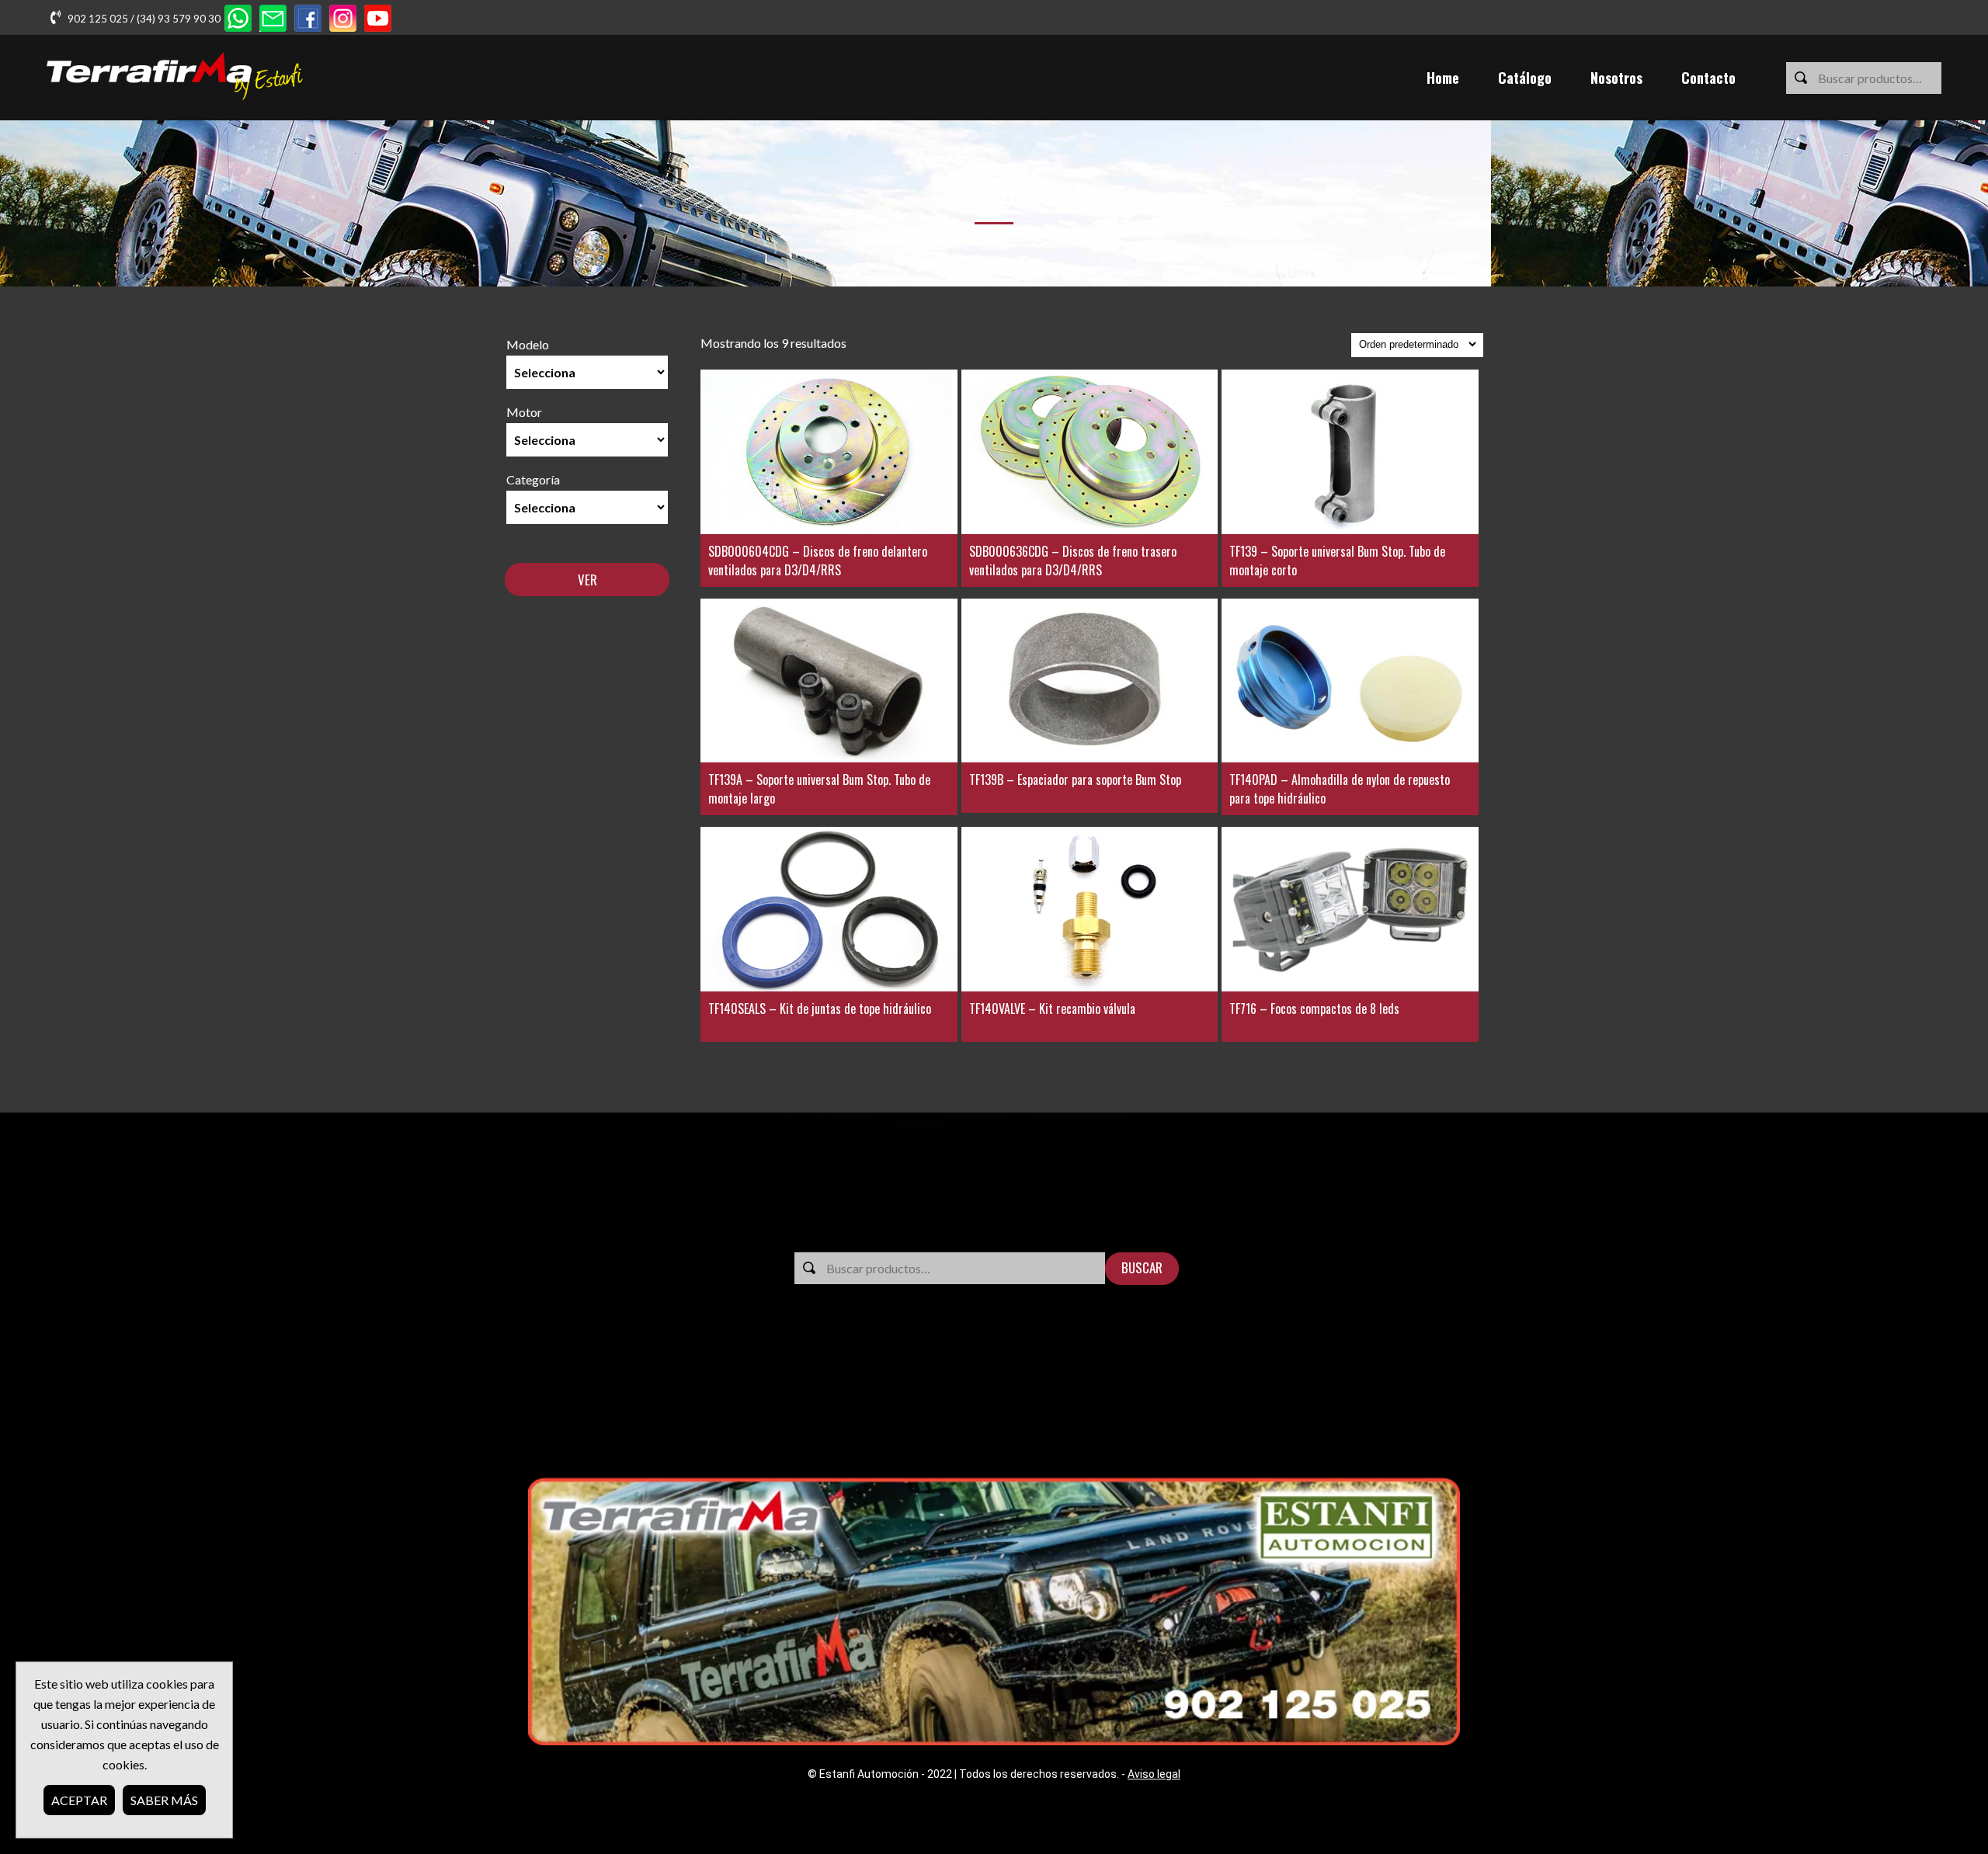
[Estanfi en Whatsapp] (238, 20)
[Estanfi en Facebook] (308, 20)
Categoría (533, 479)
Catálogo (1525, 78)
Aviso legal (1154, 1774)
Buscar (1142, 1267)
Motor (524, 412)
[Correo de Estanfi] (273, 20)
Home (1443, 78)
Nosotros (1616, 78)
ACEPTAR (79, 1800)
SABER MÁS (164, 1800)
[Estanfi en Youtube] (378, 20)
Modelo (528, 344)
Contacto (1708, 78)
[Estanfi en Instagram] (343, 20)
